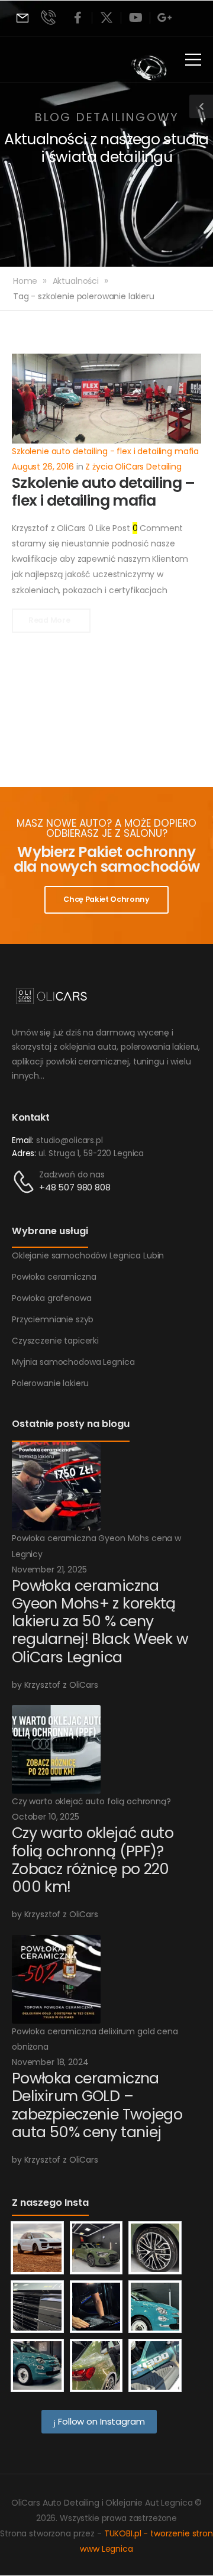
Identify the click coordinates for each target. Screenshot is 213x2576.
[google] (164, 18)
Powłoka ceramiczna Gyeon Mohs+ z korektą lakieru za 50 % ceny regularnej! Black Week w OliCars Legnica (100, 1622)
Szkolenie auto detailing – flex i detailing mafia (104, 492)
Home (25, 281)
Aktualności (76, 281)
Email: (23, 1140)
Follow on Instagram (100, 2421)
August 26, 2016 (43, 467)
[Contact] (25, 1182)
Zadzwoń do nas (72, 1174)
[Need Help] (22, 18)
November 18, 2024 (50, 2062)
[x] (106, 18)
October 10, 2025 (46, 1817)
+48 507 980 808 (75, 1187)
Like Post (109, 528)
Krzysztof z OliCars (49, 528)
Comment (158, 528)
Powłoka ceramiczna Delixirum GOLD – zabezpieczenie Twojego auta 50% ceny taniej (97, 2105)
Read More (50, 620)
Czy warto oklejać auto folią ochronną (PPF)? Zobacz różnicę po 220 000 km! (93, 1860)
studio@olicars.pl (70, 1140)
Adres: (24, 1153)
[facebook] (78, 18)
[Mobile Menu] (193, 59)
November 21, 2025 (49, 1569)
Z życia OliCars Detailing (133, 467)
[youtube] (135, 18)
